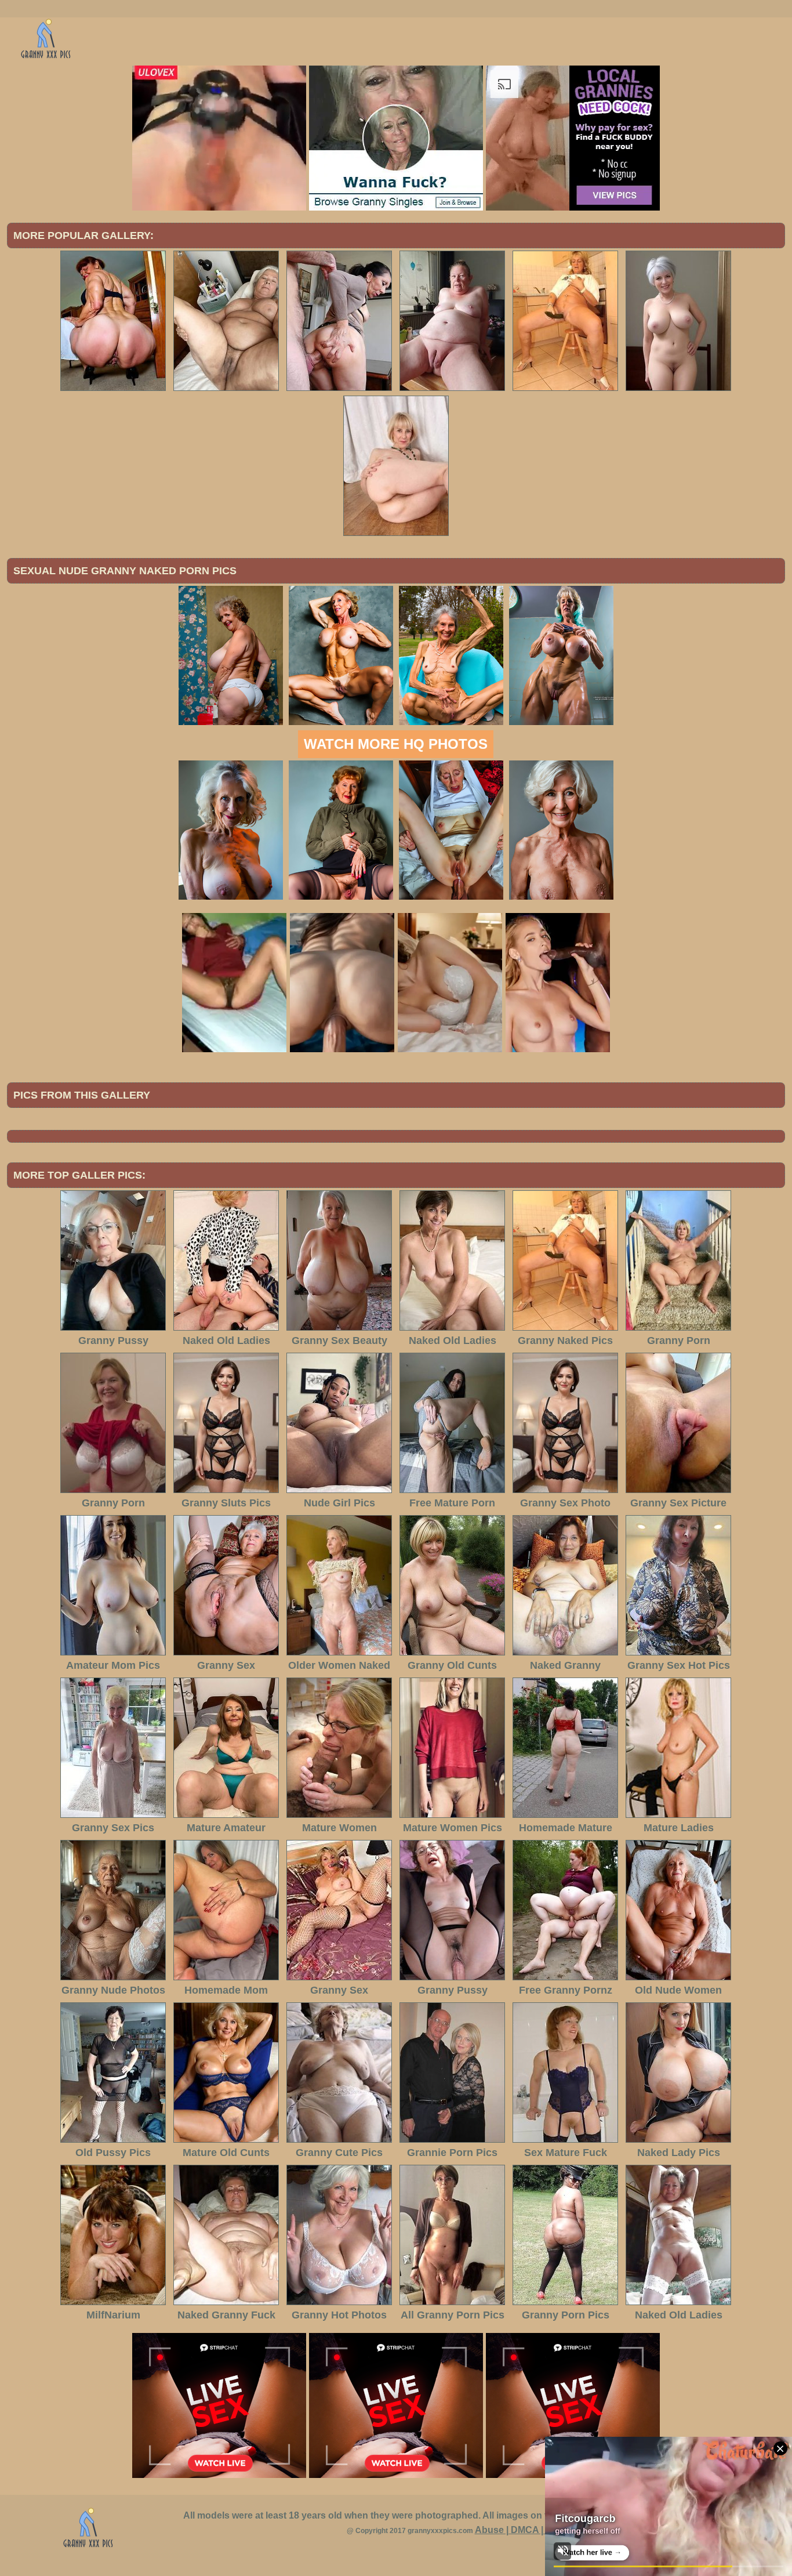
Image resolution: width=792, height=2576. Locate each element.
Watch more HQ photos (396, 744)
